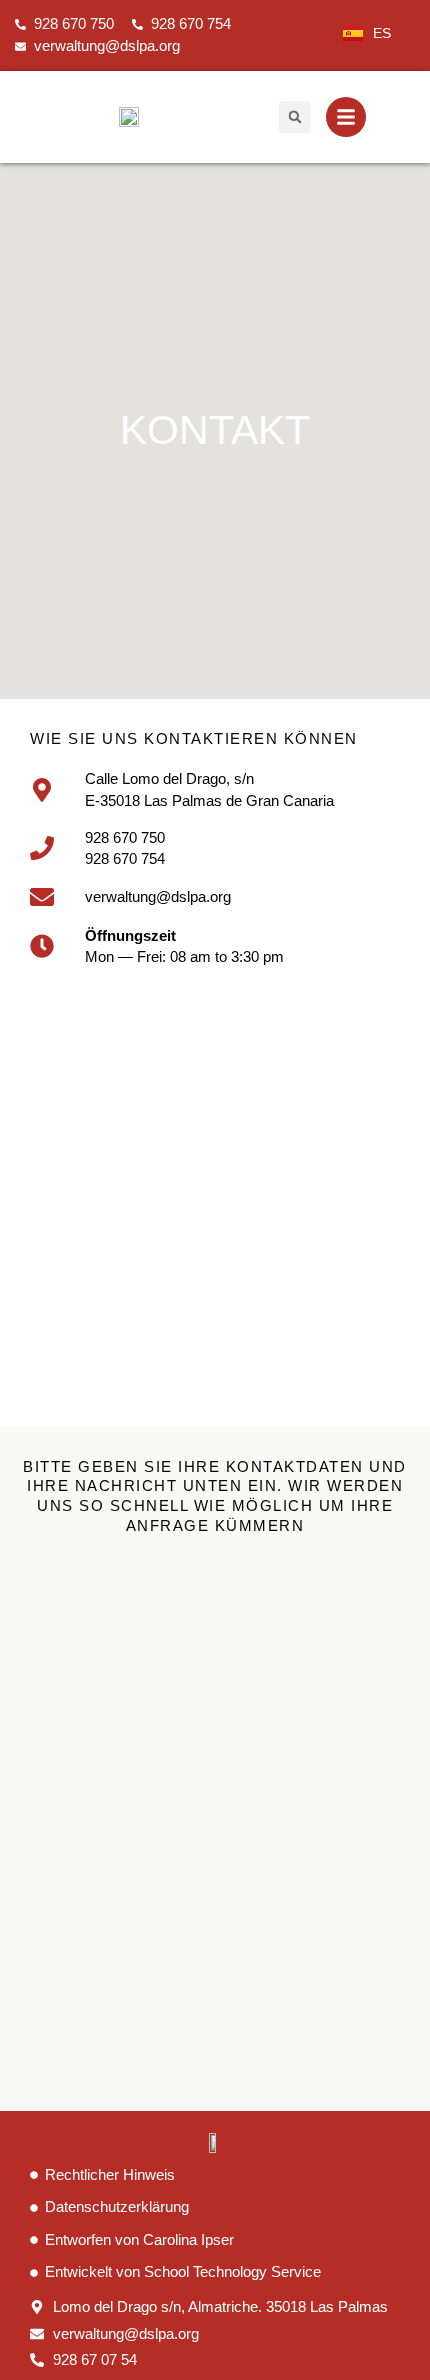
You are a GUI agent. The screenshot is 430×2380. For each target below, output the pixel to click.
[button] (295, 117)
